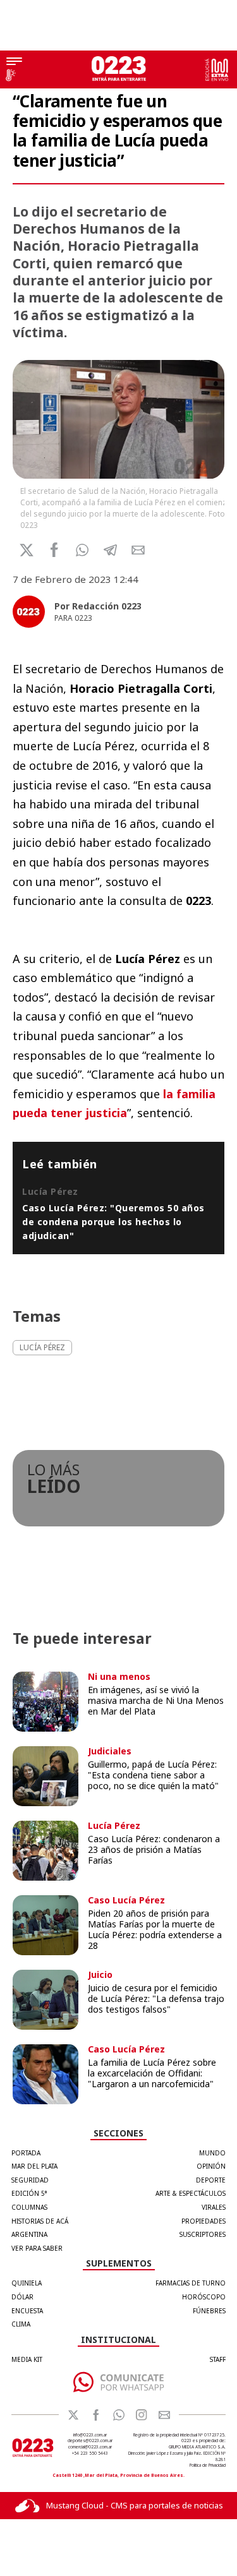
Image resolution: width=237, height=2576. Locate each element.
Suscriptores (203, 2234)
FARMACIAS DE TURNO (191, 2283)
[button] (82, 550)
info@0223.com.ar (90, 2435)
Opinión (211, 2166)
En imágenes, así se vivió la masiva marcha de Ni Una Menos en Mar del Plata (156, 1700)
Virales (214, 2207)
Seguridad (30, 2180)
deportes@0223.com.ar (90, 2441)
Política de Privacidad (208, 2465)
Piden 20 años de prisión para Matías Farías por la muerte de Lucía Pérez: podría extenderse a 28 (155, 1929)
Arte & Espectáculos (191, 2193)
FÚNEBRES (209, 2311)
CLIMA (21, 2324)
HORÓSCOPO (204, 2297)
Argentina (29, 2234)
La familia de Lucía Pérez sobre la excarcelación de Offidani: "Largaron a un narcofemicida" (152, 2073)
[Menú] (14, 63)
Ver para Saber (37, 2248)
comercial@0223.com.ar (90, 2447)
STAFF (218, 2359)
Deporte (211, 2180)
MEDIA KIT (27, 2359)
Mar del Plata (34, 2166)
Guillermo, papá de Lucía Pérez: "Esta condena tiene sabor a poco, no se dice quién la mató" (153, 1775)
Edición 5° (29, 2193)
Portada (26, 2153)
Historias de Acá (40, 2221)
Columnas (29, 2207)
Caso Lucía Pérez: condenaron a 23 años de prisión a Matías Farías (154, 1849)
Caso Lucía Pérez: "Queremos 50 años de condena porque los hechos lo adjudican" (113, 1221)
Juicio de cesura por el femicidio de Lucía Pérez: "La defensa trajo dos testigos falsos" (156, 1998)
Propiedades (204, 2221)
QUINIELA (27, 2283)
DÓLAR (22, 2297)
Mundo (212, 2153)
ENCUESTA (27, 2311)
